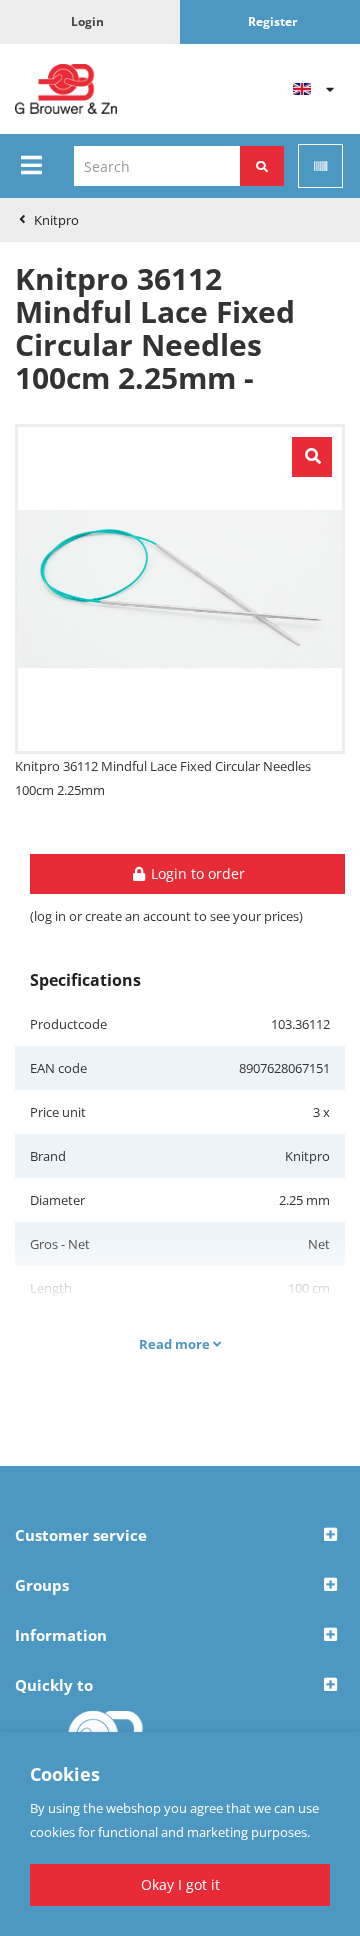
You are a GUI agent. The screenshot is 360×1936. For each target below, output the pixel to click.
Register (272, 21)
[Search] (262, 166)
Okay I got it (180, 1884)
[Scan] (320, 166)
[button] (180, 1536)
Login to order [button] (196, 873)
